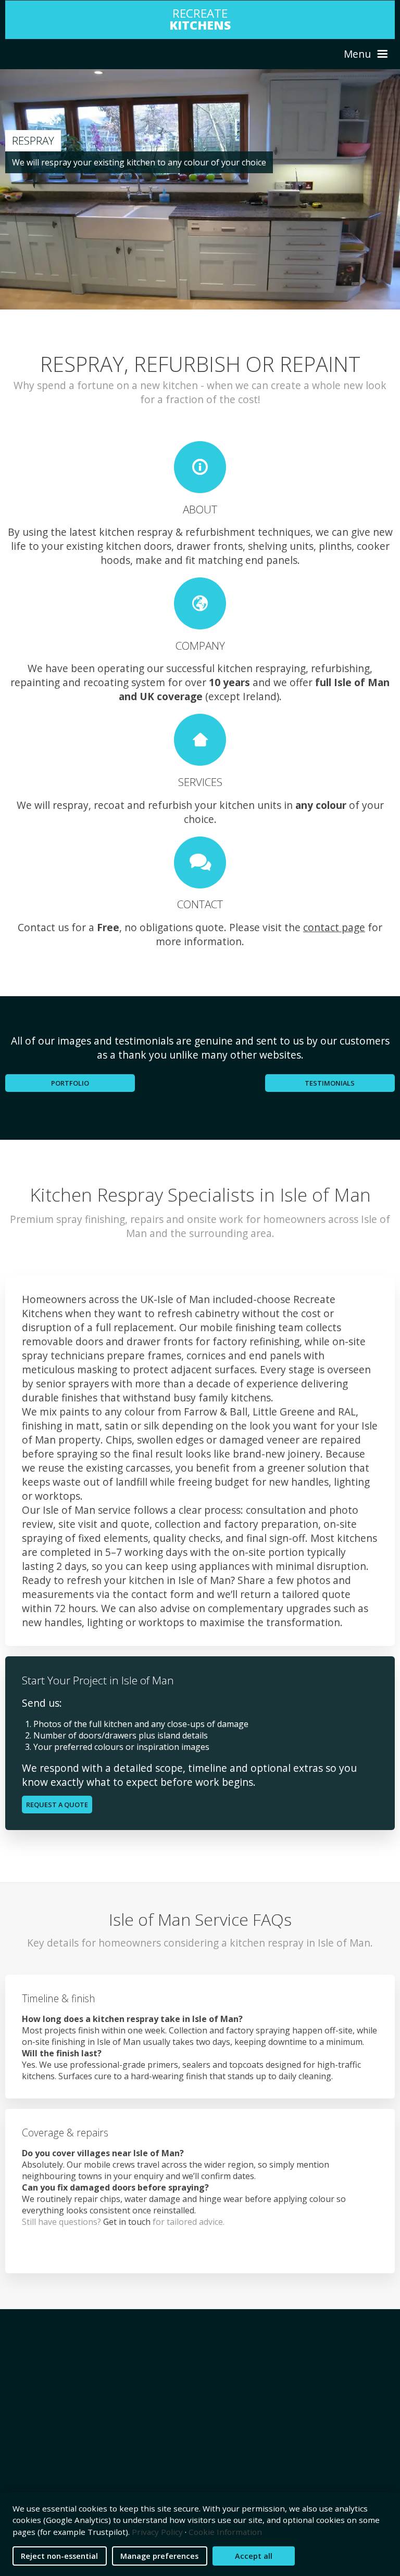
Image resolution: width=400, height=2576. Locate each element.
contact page (334, 927)
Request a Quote (57, 1805)
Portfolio (70, 1083)
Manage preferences (159, 2556)
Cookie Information (225, 2532)
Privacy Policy (157, 2532)
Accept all (254, 2556)
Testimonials (330, 1083)
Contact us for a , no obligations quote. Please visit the (160, 927)
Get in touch (127, 2222)
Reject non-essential (59, 2556)
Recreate (200, 19)
